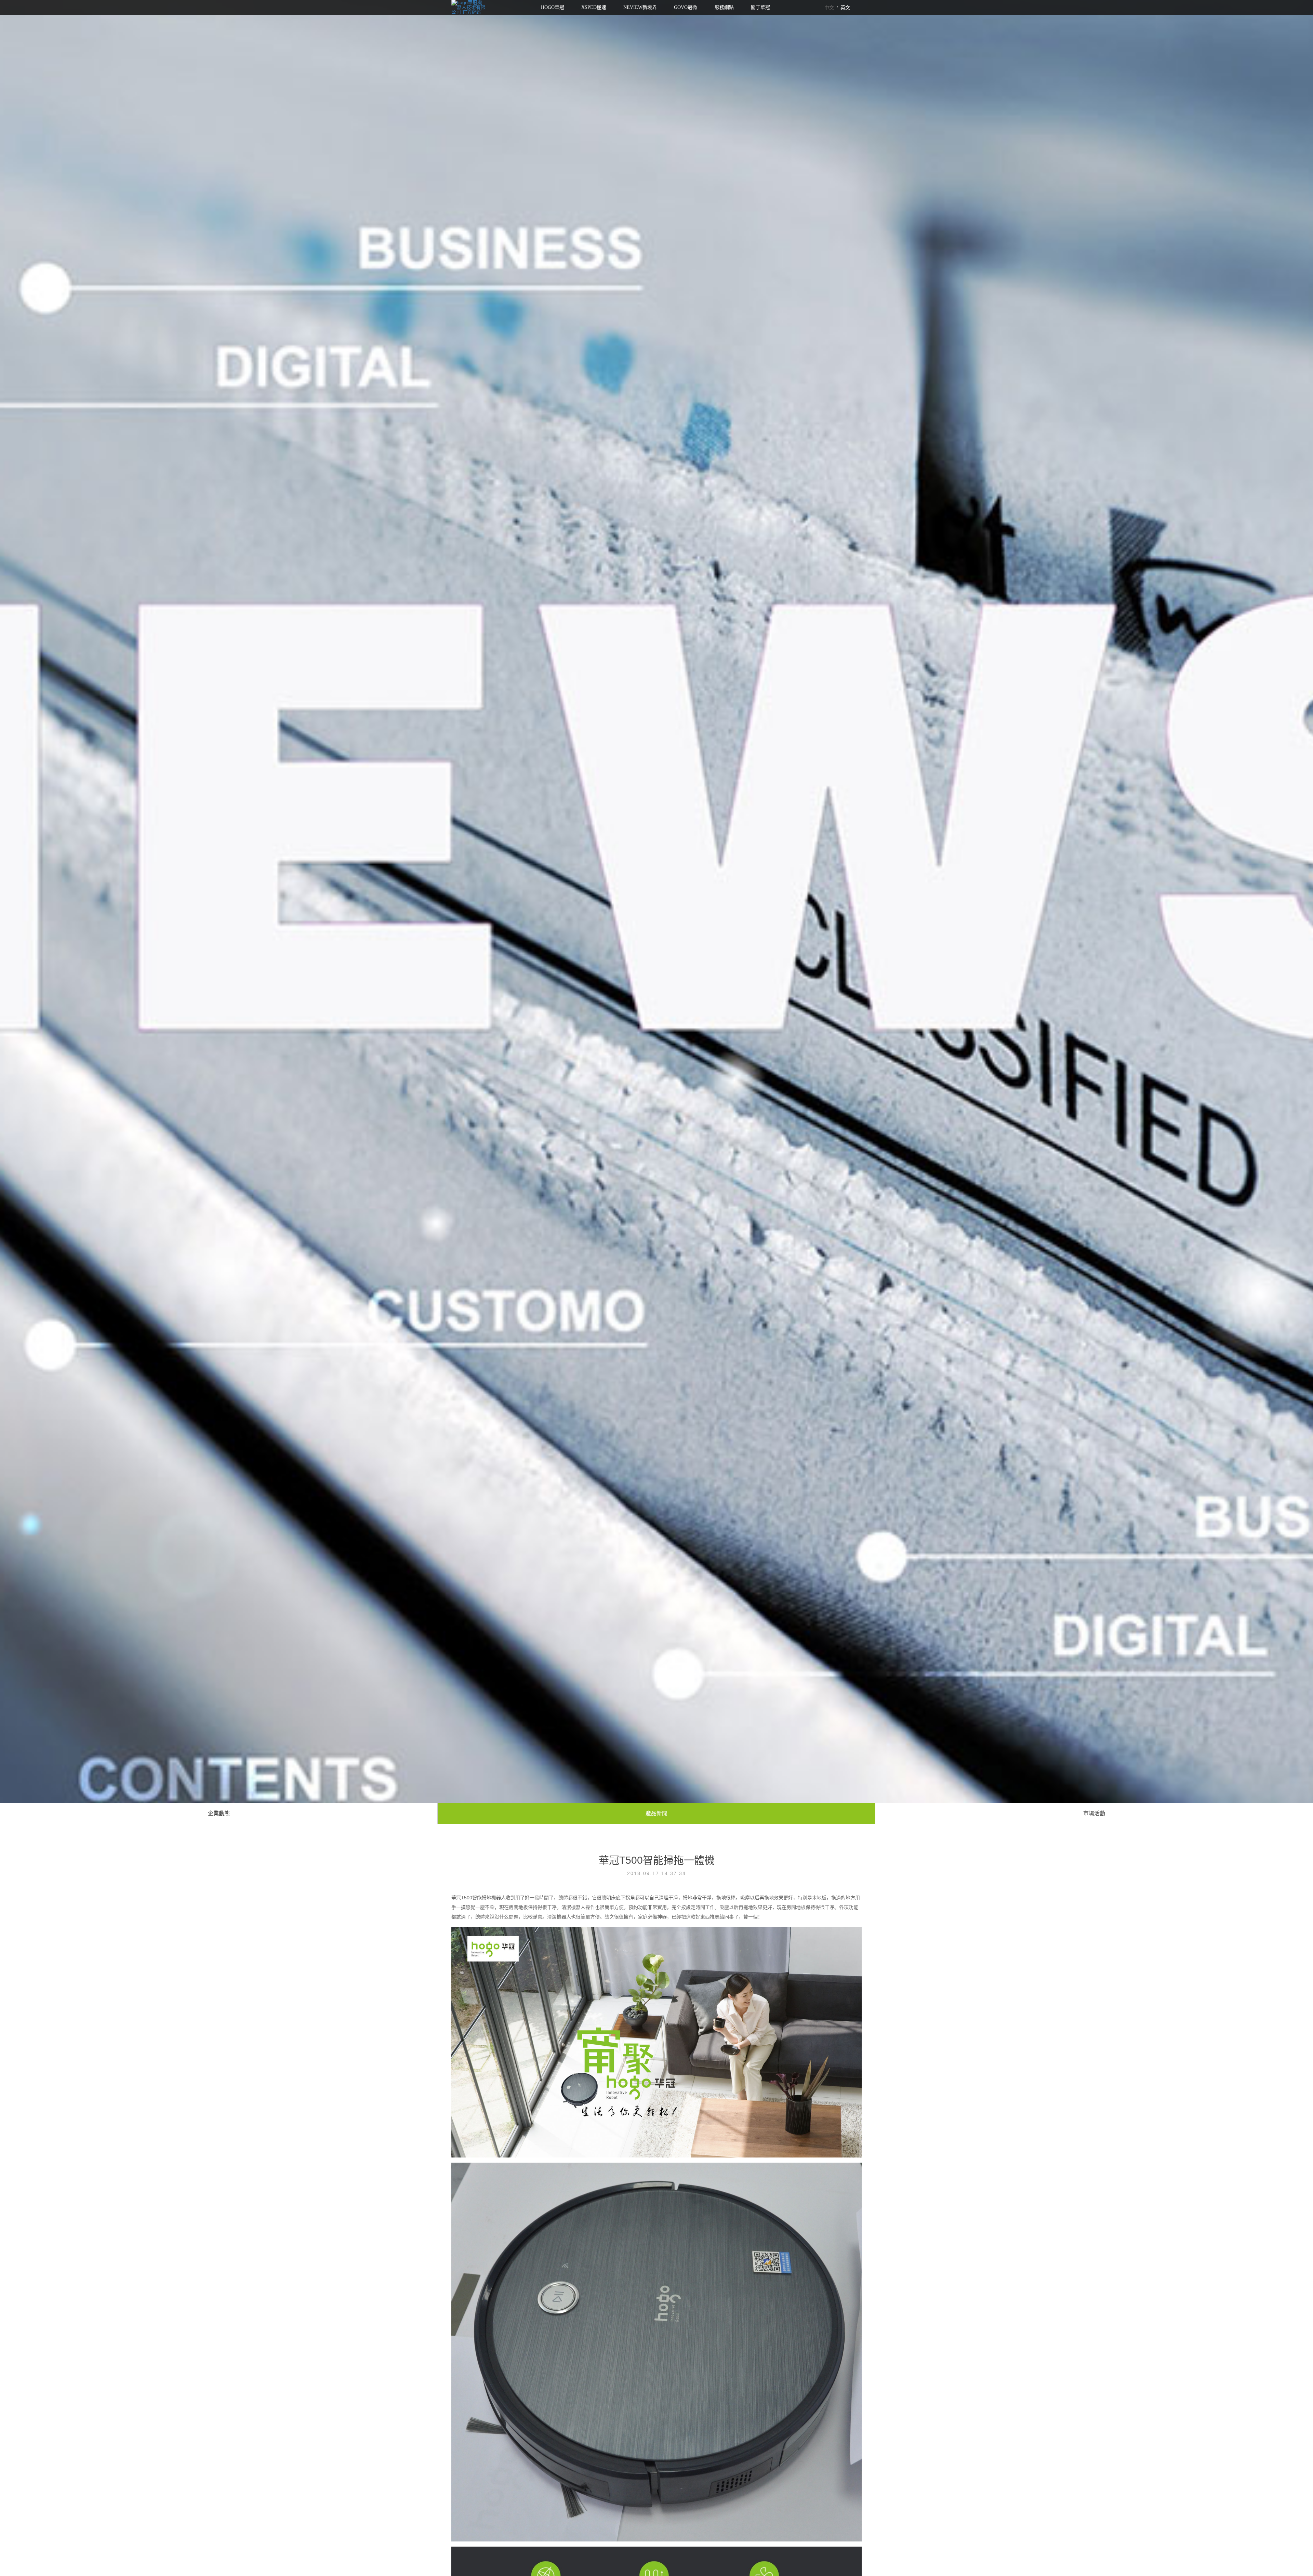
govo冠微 (686, 7)
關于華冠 (760, 7)
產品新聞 (656, 1814)
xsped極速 (594, 7)
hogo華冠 (553, 7)
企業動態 (219, 1814)
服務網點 (724, 7)
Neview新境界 (640, 7)
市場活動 (1094, 1814)
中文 (829, 8)
